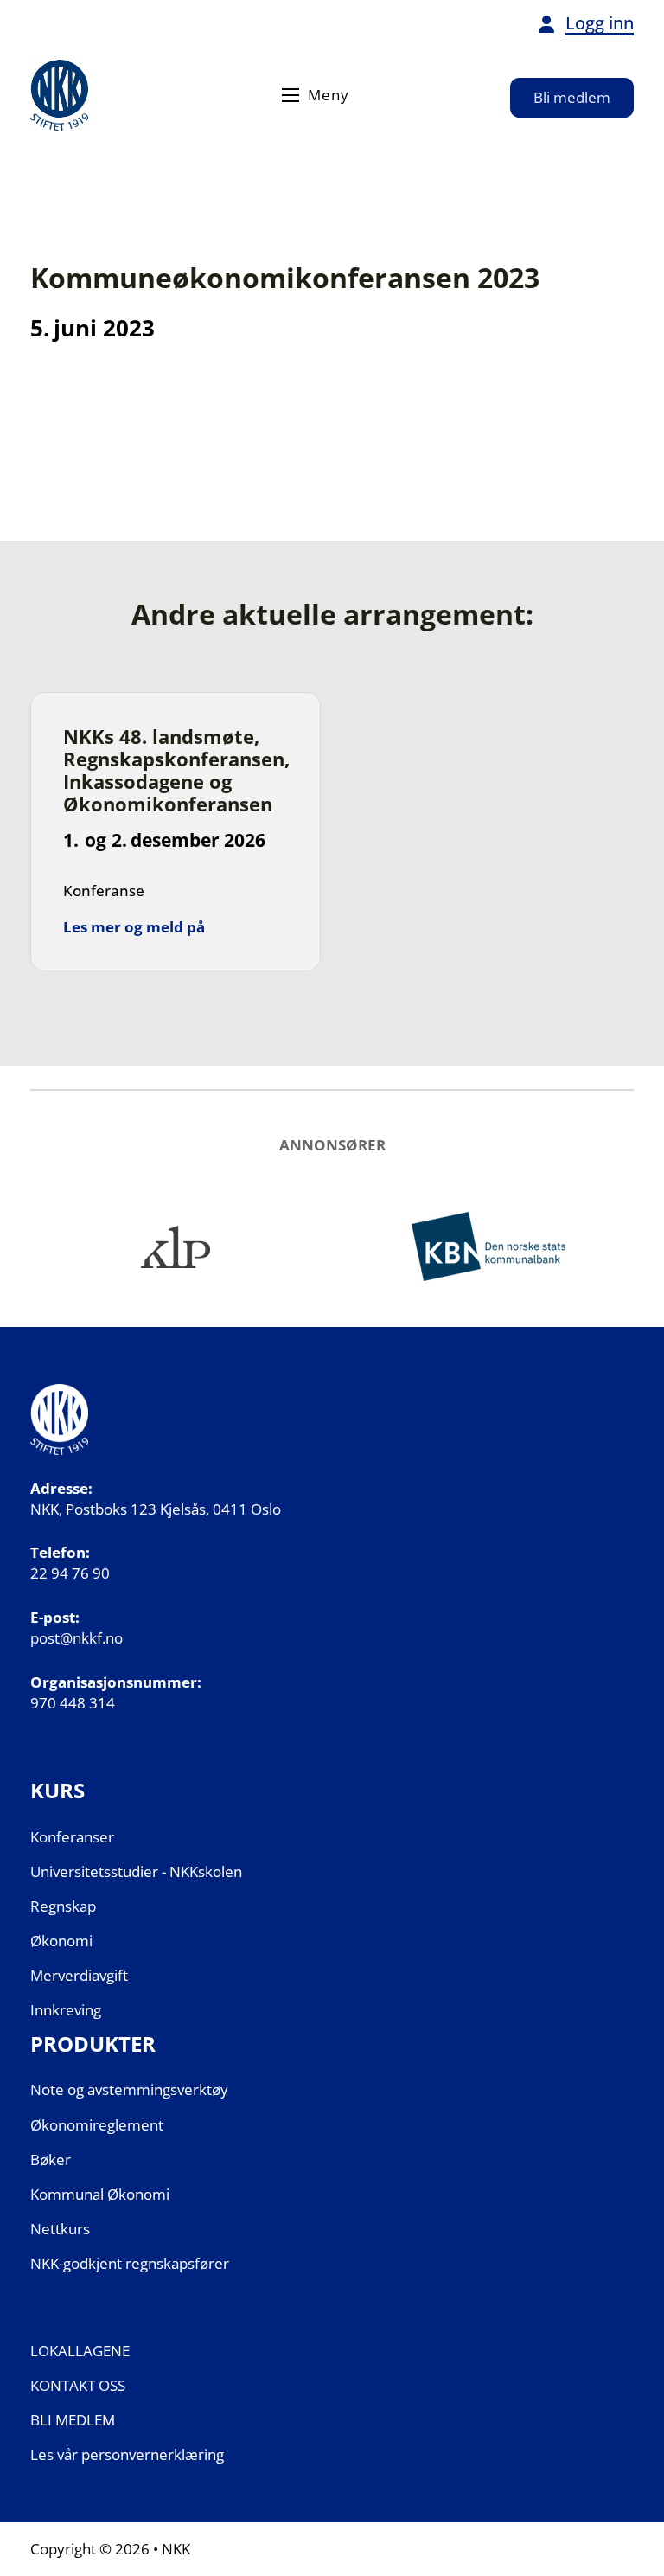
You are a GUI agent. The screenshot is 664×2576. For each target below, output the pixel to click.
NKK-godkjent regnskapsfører (130, 2263)
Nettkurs (60, 2229)
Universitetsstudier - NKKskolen (136, 1871)
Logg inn (600, 23)
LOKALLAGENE (80, 2351)
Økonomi (61, 1941)
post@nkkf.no (77, 1638)
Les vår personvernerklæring (127, 2454)
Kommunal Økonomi (100, 2194)
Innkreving (66, 2010)
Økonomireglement (97, 2125)
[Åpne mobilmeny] (290, 95)
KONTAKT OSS (78, 2385)
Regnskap (63, 1906)
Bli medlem (572, 97)
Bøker (51, 2159)
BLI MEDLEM (73, 2420)
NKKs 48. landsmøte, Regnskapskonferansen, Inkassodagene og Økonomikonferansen (176, 770)
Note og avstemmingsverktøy (129, 2089)
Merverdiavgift (79, 1975)
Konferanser (72, 1837)
